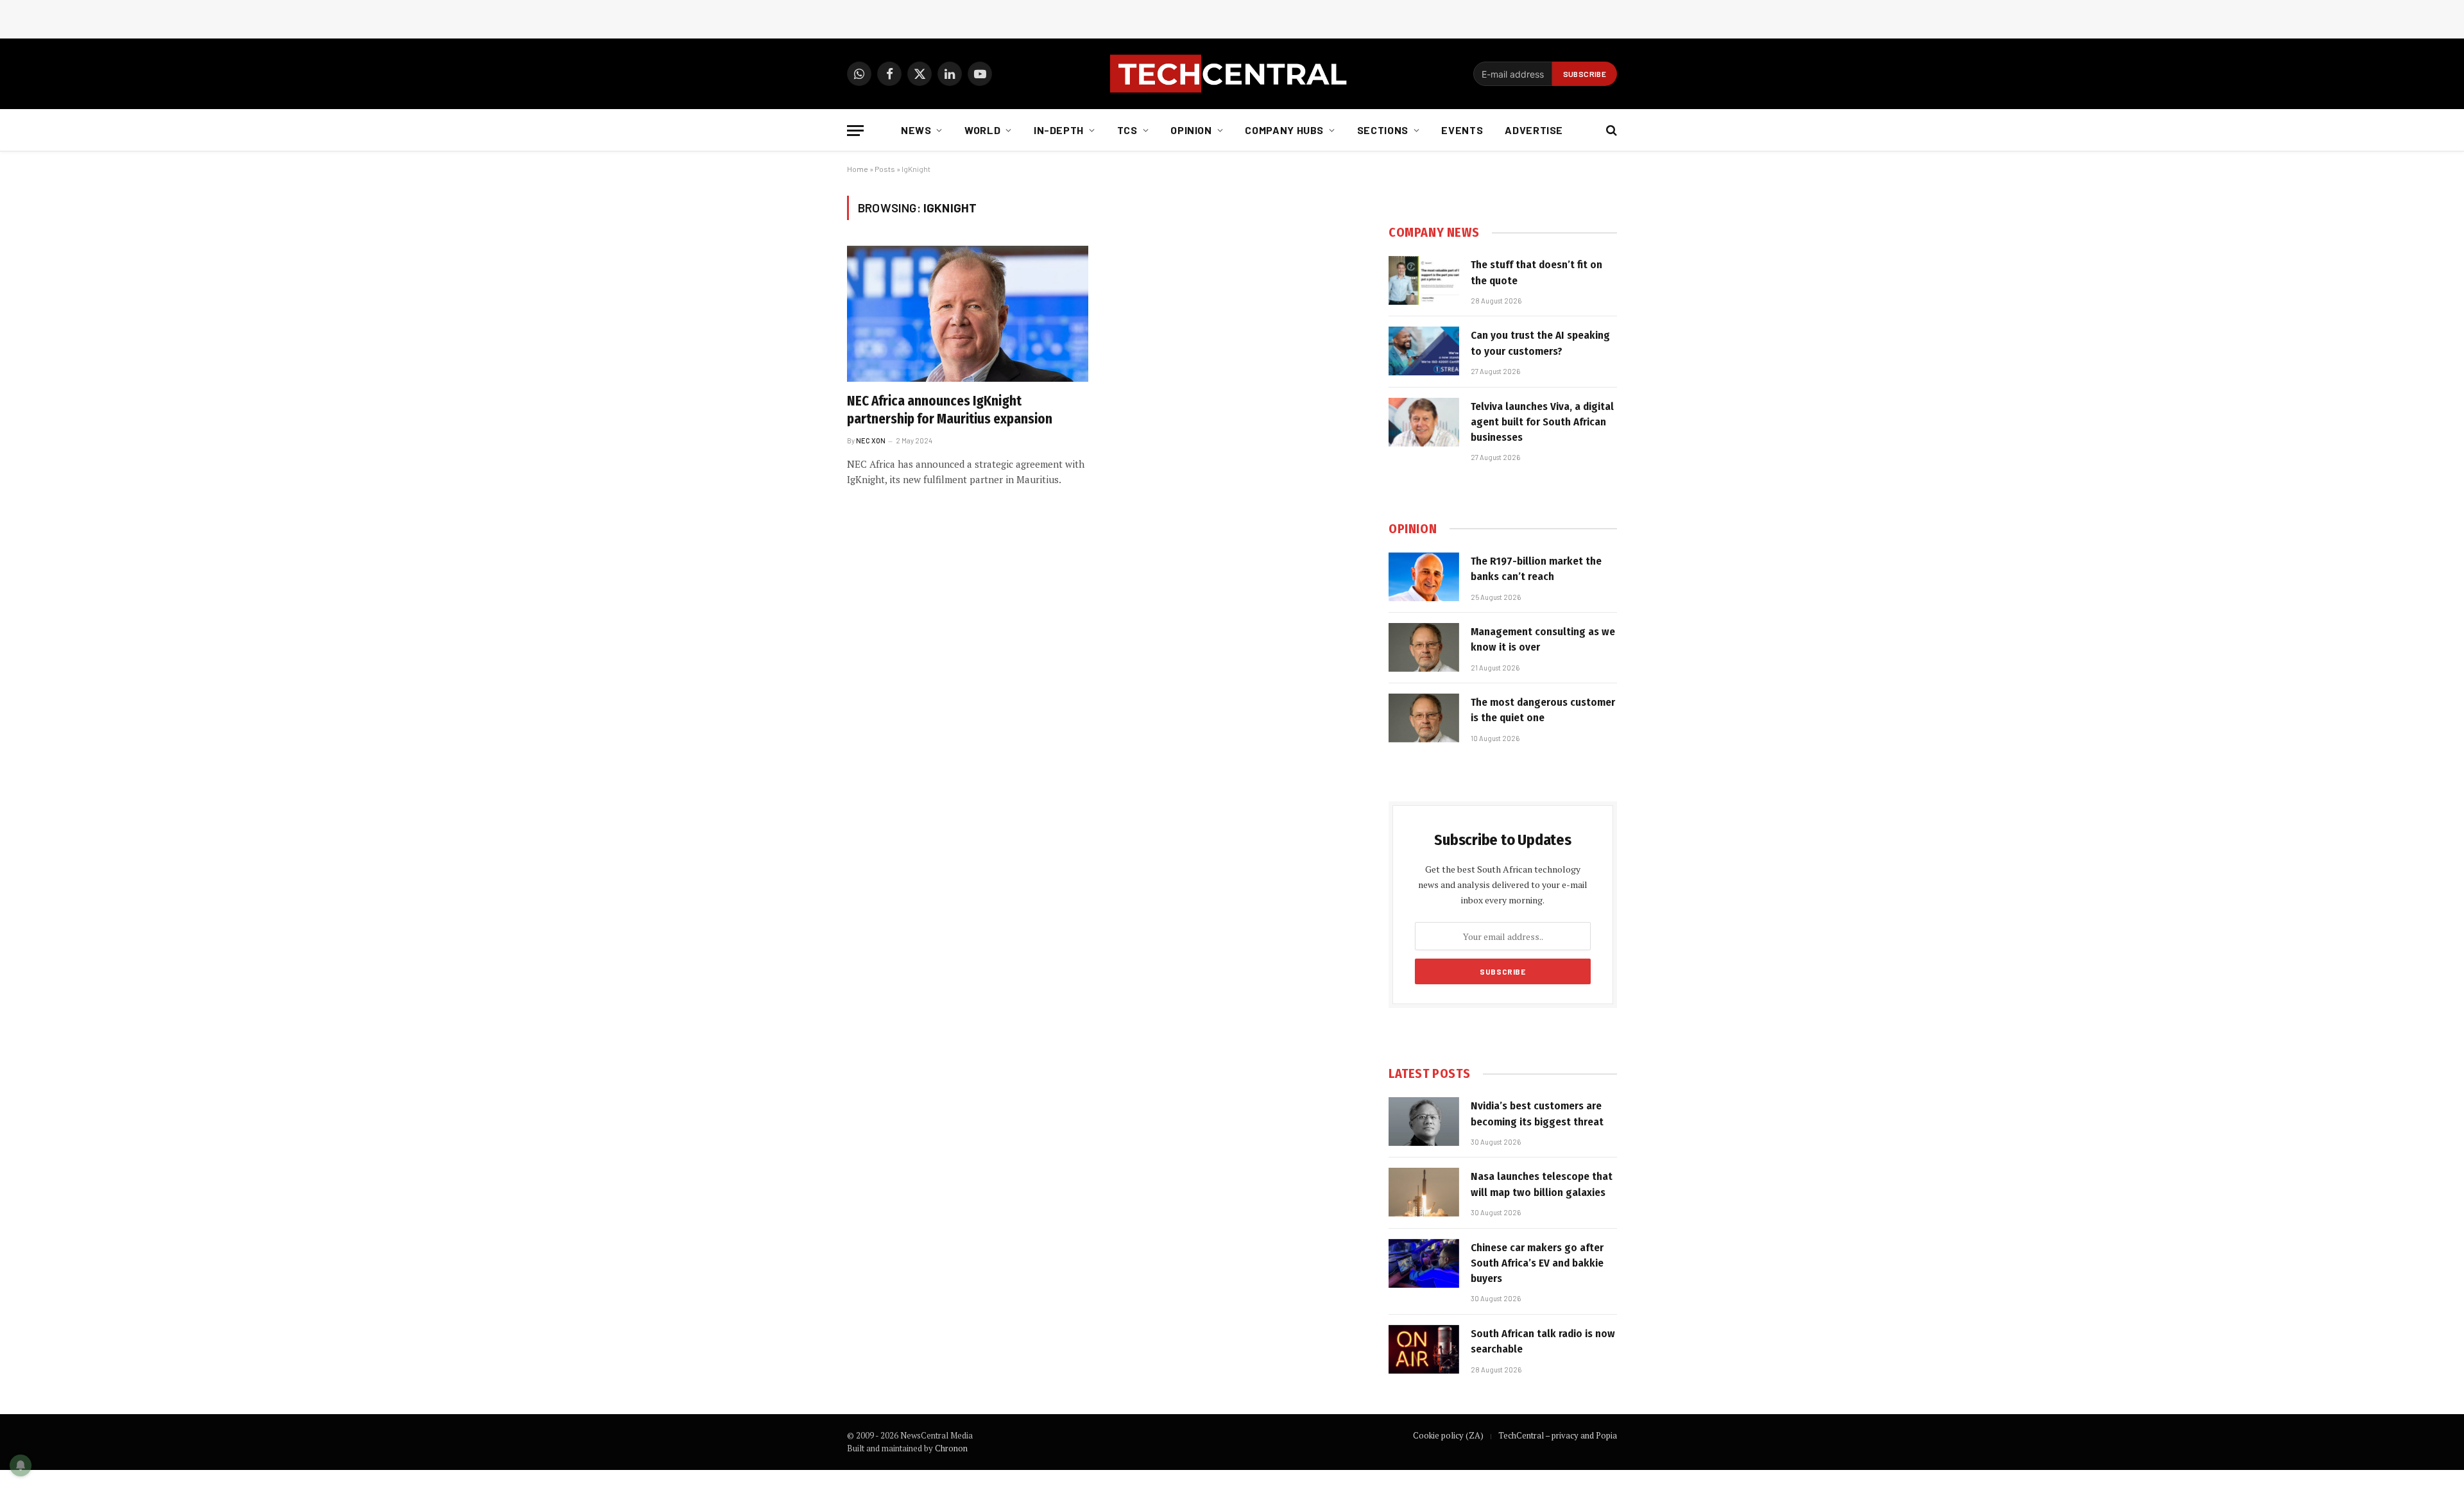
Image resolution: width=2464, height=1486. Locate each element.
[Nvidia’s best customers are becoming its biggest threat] (1424, 1122)
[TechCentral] (1232, 74)
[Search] (1610, 131)
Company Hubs (1284, 130)
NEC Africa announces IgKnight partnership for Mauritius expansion (950, 410)
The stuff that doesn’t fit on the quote (1536, 272)
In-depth (1059, 130)
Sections (1383, 130)
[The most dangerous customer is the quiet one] (1424, 718)
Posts (885, 169)
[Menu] (855, 131)
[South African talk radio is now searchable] (1424, 1349)
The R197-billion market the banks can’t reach (1536, 569)
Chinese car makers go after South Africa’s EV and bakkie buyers (1537, 1263)
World (982, 130)
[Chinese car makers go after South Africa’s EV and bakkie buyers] (1424, 1263)
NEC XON (871, 440)
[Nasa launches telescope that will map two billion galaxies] (1424, 1192)
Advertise (1534, 130)
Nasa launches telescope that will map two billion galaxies (1542, 1184)
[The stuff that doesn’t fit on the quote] (1424, 280)
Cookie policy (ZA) (1448, 1435)
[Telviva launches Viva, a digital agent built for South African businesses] (1424, 422)
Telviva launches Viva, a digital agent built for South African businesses (1542, 422)
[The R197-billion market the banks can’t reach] (1424, 577)
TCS (1127, 130)
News (916, 130)
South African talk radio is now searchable (1543, 1341)
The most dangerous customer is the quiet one (1543, 710)
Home (858, 169)
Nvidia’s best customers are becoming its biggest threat (1537, 1114)
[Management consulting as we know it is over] (1424, 647)
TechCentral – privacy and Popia (1558, 1435)
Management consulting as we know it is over (1543, 639)
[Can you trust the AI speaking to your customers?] (1424, 351)
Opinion (1191, 130)
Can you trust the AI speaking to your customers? (1540, 343)
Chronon (951, 1448)
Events (1462, 130)
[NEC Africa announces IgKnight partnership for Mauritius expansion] (968, 314)
